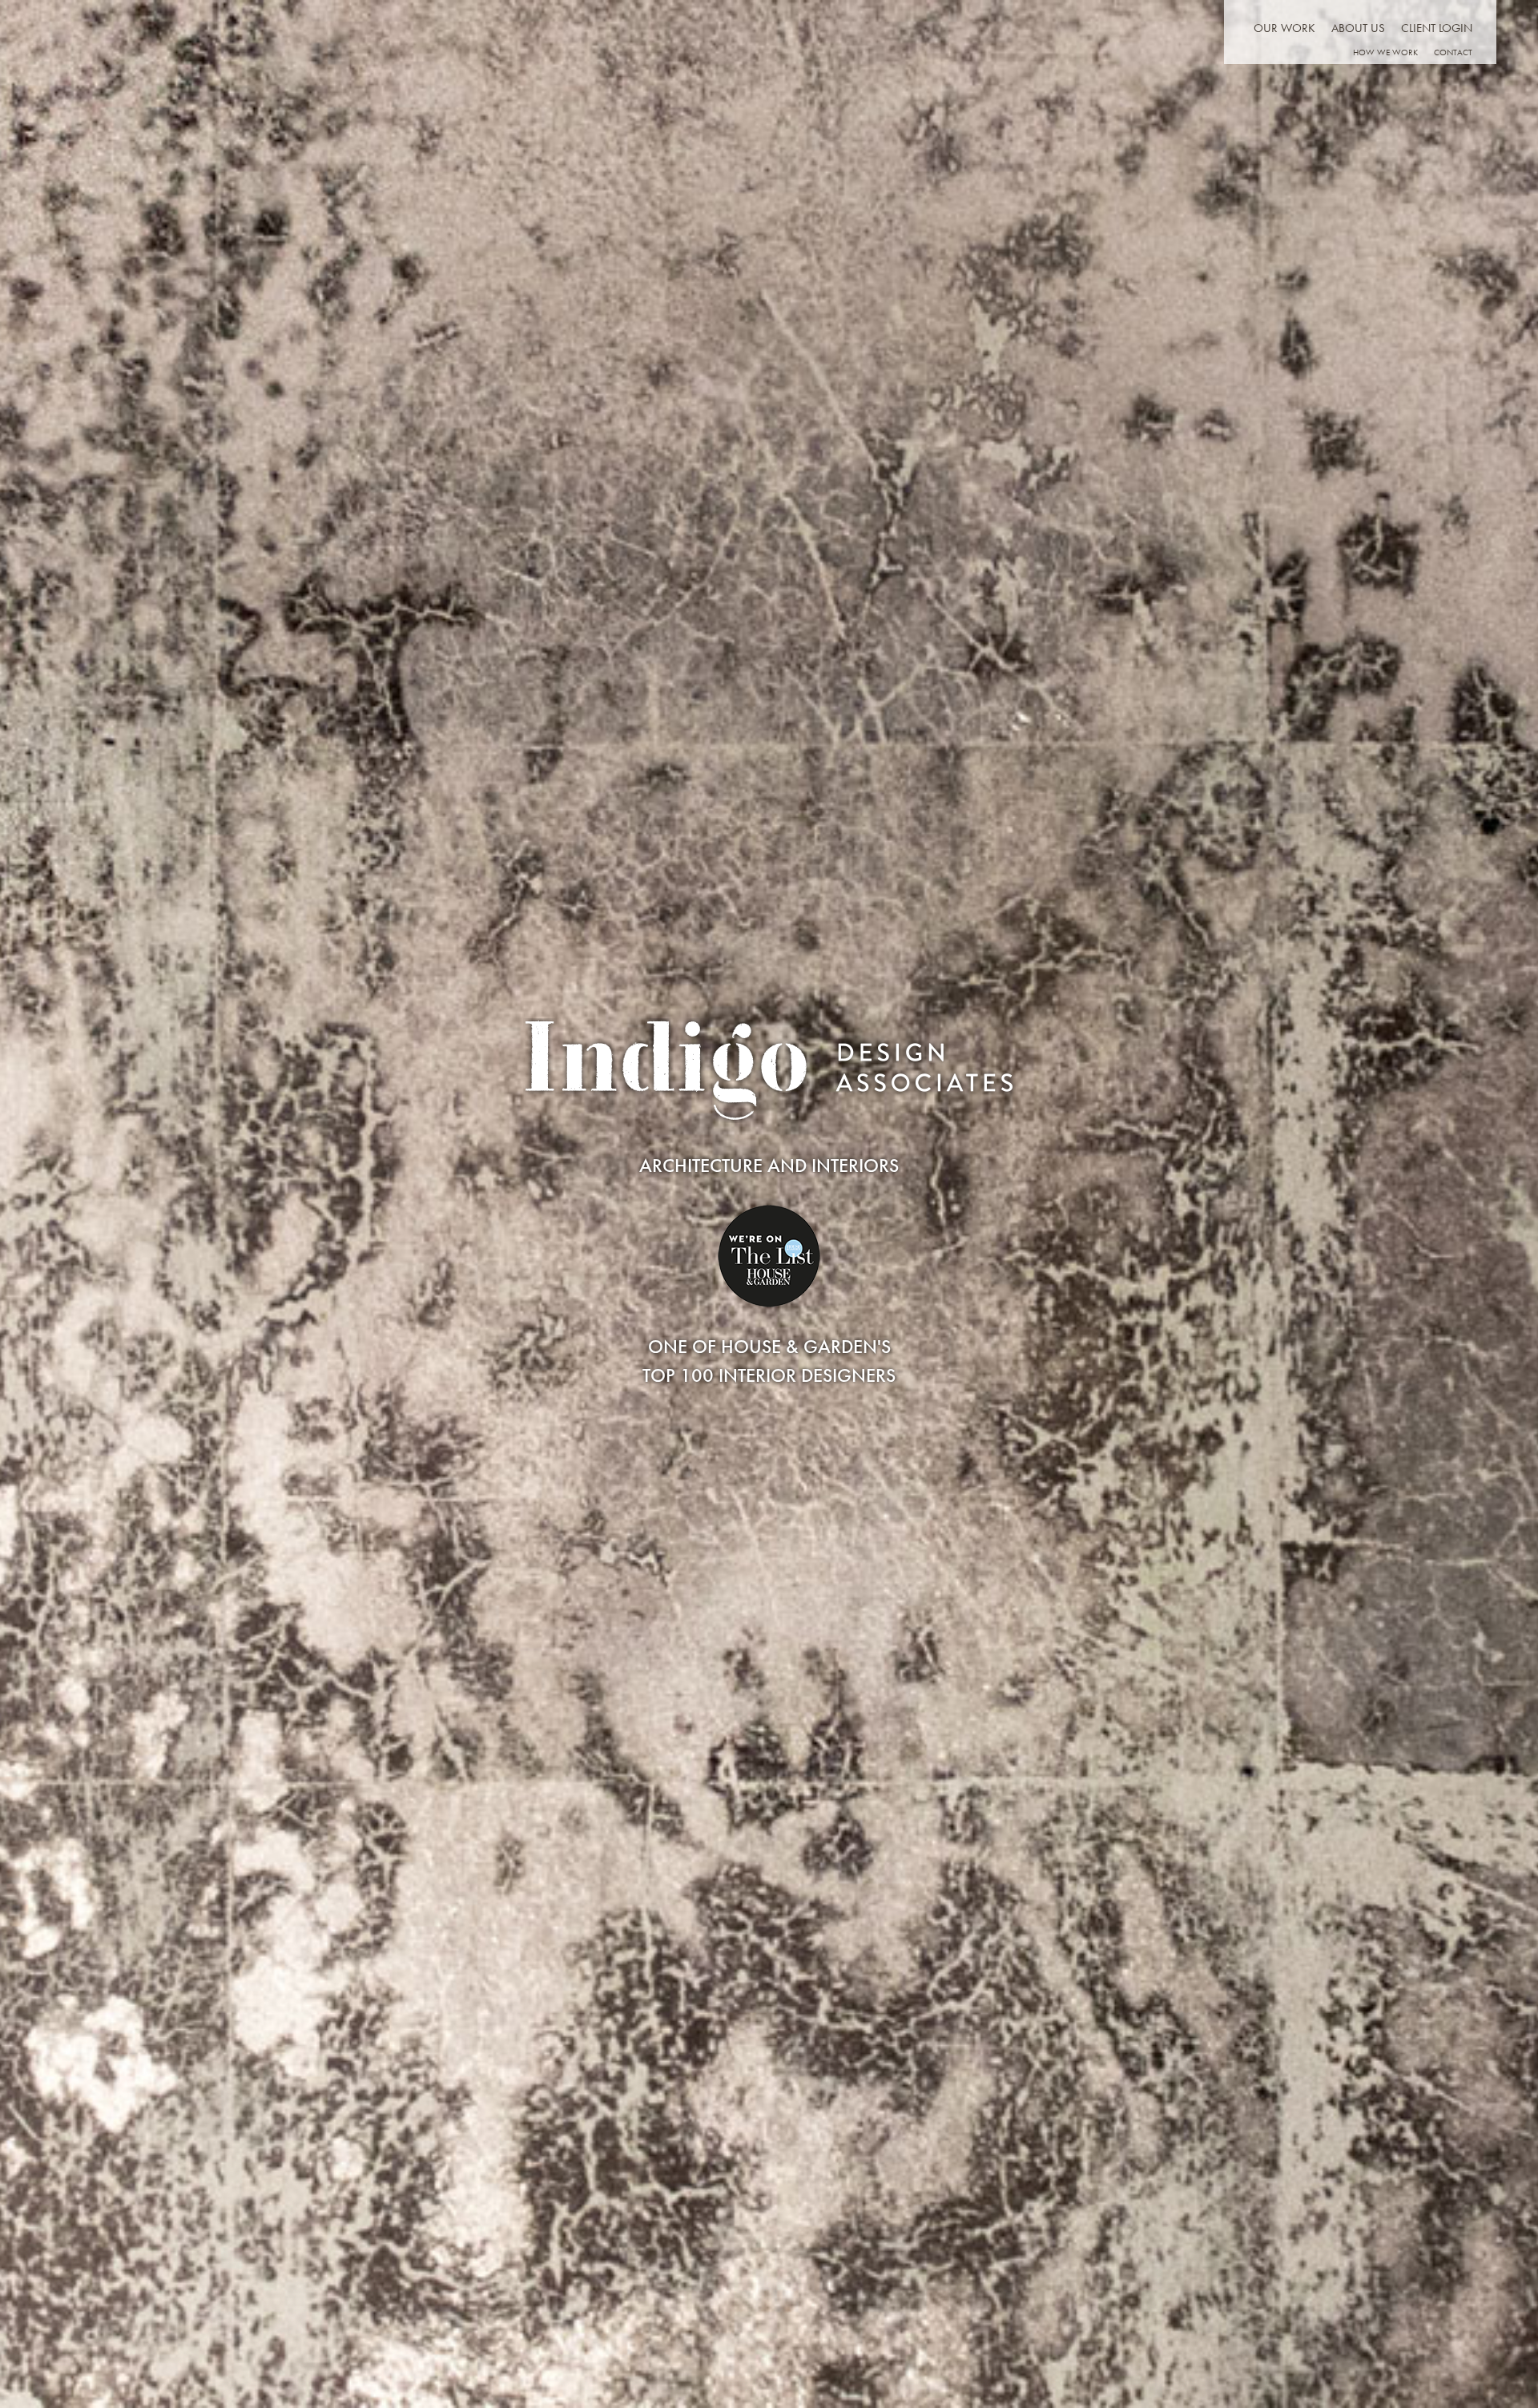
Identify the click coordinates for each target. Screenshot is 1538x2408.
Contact (1453, 52)
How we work (1385, 52)
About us (1358, 28)
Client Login (1437, 28)
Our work (1284, 28)
